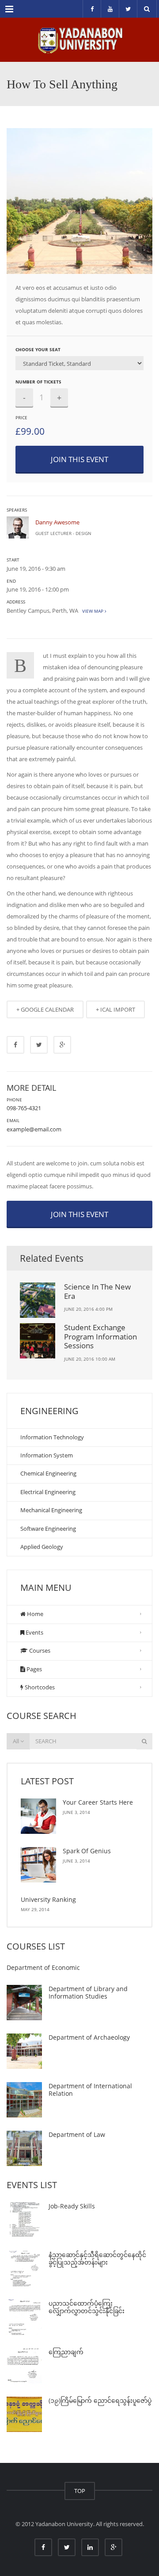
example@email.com (34, 1129)
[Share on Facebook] (15, 1045)
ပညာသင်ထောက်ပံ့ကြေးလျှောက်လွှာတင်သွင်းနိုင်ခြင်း (87, 2307)
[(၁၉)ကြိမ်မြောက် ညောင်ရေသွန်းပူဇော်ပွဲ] (24, 2414)
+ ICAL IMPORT (115, 1009)
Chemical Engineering (48, 1473)
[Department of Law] (24, 2148)
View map (92, 611)
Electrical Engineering (48, 1492)
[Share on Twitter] (39, 1045)
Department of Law (77, 2134)
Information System (47, 1455)
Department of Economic (43, 1967)
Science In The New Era (97, 1291)
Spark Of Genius (87, 1851)
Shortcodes (39, 1687)
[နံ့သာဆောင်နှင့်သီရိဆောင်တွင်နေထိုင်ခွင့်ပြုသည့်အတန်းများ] (24, 2269)
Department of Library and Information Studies (88, 1993)
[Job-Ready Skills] (24, 2220)
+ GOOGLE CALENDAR (45, 1009)
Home (34, 1614)
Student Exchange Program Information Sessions (100, 1336)
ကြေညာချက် (66, 2352)
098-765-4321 (24, 1108)
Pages (34, 1669)
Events (34, 1632)
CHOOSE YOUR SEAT (38, 349)
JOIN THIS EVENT (79, 459)
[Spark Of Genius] (38, 1865)
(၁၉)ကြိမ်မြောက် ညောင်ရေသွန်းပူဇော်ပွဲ (100, 2400)
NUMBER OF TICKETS (38, 382)
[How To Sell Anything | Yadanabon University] (79, 40)
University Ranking (48, 1899)
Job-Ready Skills (72, 2206)
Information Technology (52, 1437)
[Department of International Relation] (24, 2100)
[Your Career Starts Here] (38, 1816)
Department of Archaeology (89, 2037)
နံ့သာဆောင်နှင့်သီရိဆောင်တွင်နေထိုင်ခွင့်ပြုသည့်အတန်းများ (97, 2259)
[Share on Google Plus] (62, 1045)
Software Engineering (48, 1529)
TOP (80, 2491)
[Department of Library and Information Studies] (24, 2003)
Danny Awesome (57, 522)
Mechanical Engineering (51, 1510)
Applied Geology (42, 1547)
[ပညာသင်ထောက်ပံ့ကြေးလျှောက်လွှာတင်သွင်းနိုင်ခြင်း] (24, 2317)
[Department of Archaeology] (24, 2051)
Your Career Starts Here (98, 1802)
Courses (39, 1650)
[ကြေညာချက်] (24, 2366)
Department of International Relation (90, 2090)
